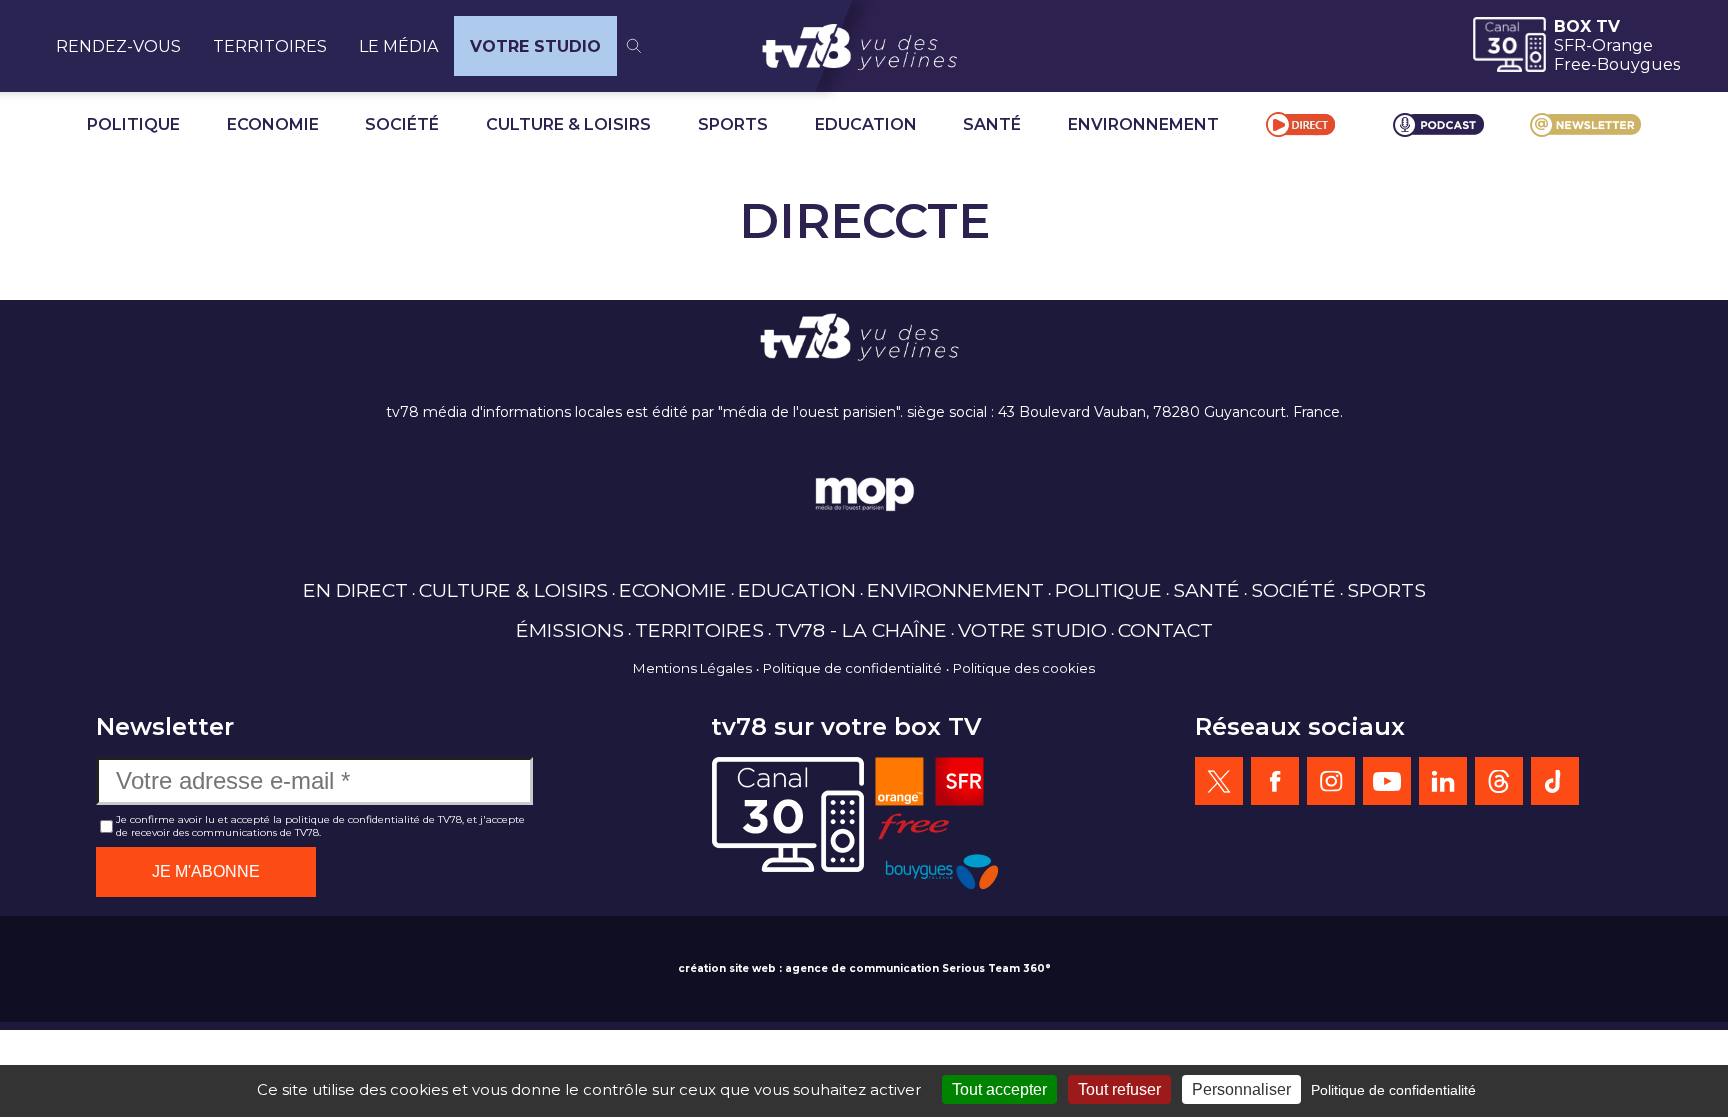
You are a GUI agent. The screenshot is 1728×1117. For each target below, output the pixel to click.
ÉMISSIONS (570, 630)
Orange (1622, 45)
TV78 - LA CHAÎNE (861, 630)
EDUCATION (866, 124)
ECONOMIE (273, 124)
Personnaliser (1241, 1089)
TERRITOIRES (270, 46)
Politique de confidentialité (852, 668)
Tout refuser (1119, 1089)
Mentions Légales (692, 668)
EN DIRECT (355, 590)
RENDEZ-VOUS (118, 46)
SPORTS (733, 124)
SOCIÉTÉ (402, 124)
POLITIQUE (133, 124)
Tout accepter (999, 1089)
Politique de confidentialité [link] (1393, 1090)
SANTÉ (992, 124)
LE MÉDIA (398, 46)
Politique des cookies (1024, 668)
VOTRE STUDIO (535, 46)
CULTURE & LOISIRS (568, 124)
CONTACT (1165, 630)
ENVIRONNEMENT (1143, 124)
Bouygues (1638, 64)
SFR (1570, 45)
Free (1572, 64)
